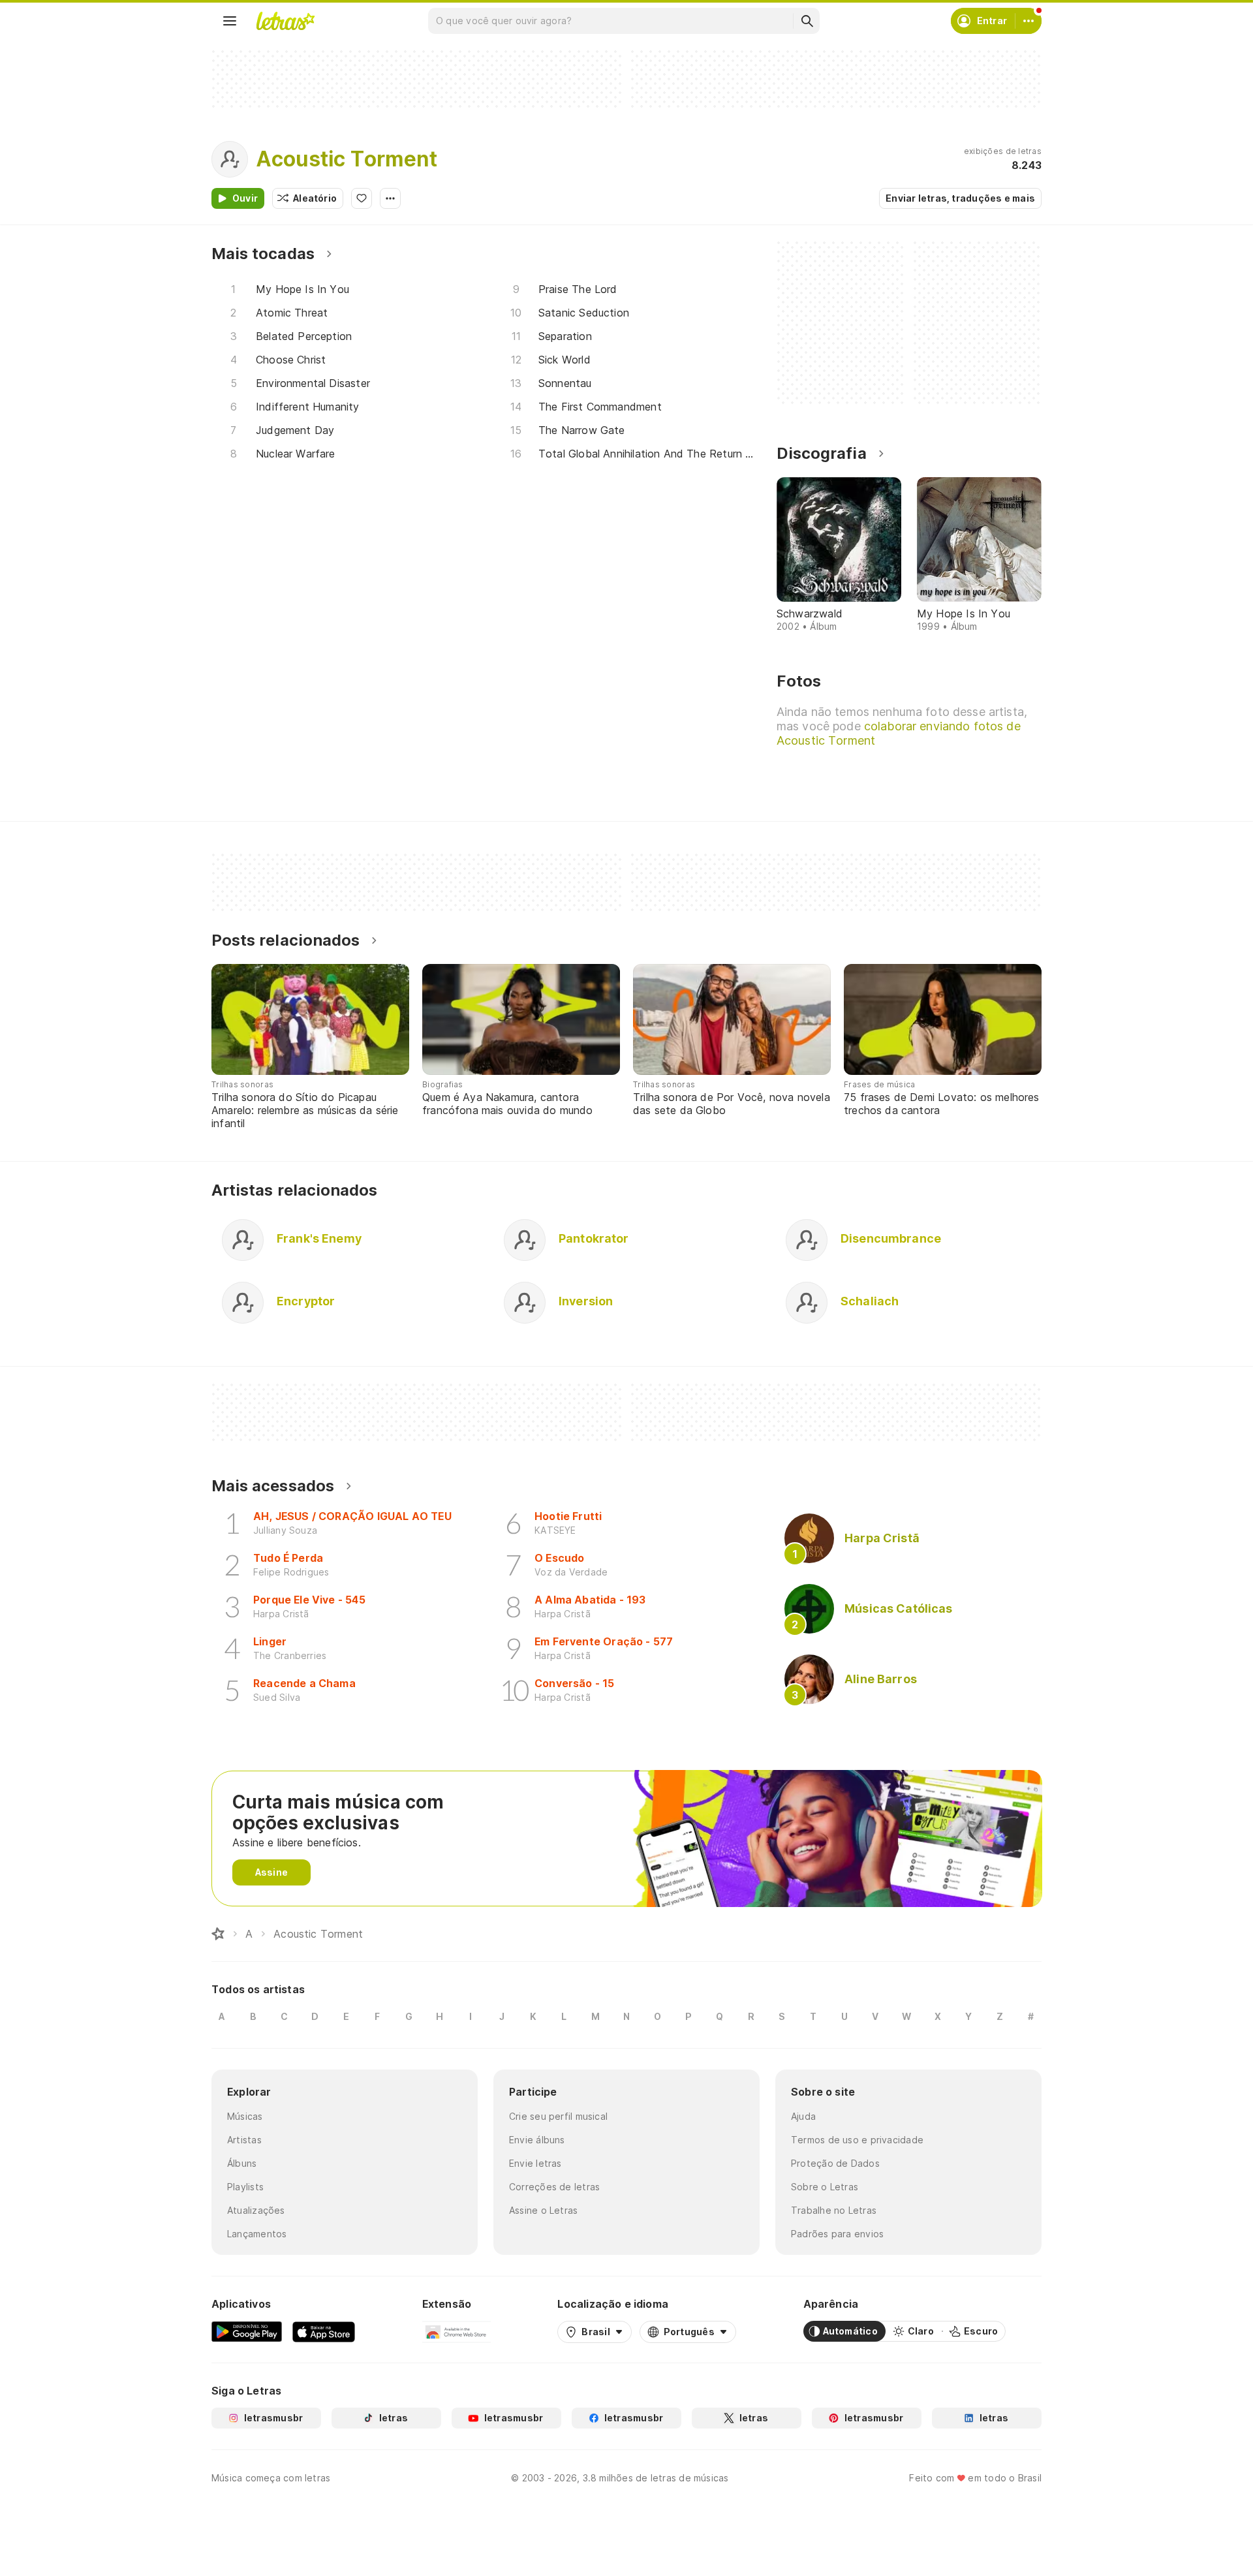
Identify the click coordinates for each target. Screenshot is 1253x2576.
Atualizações (256, 2210)
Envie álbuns (537, 2140)
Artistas (244, 2140)
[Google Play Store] (247, 2331)
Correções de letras (554, 2187)
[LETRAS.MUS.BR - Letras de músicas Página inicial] (285, 21)
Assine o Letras (543, 2210)
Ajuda (803, 2116)
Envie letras (535, 2163)
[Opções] (390, 198)
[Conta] (1029, 21)
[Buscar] (807, 21)
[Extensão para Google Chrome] (456, 2331)
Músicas (245, 2116)
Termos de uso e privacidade (857, 2140)
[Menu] (230, 21)
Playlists (245, 2187)
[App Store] (324, 2331)
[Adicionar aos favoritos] (362, 198)
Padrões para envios (837, 2234)
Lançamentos (257, 2234)
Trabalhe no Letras (834, 2210)
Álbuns (242, 2163)
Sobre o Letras (825, 2187)
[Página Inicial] (218, 1934)
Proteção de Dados (835, 2163)
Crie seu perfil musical (558, 2116)
